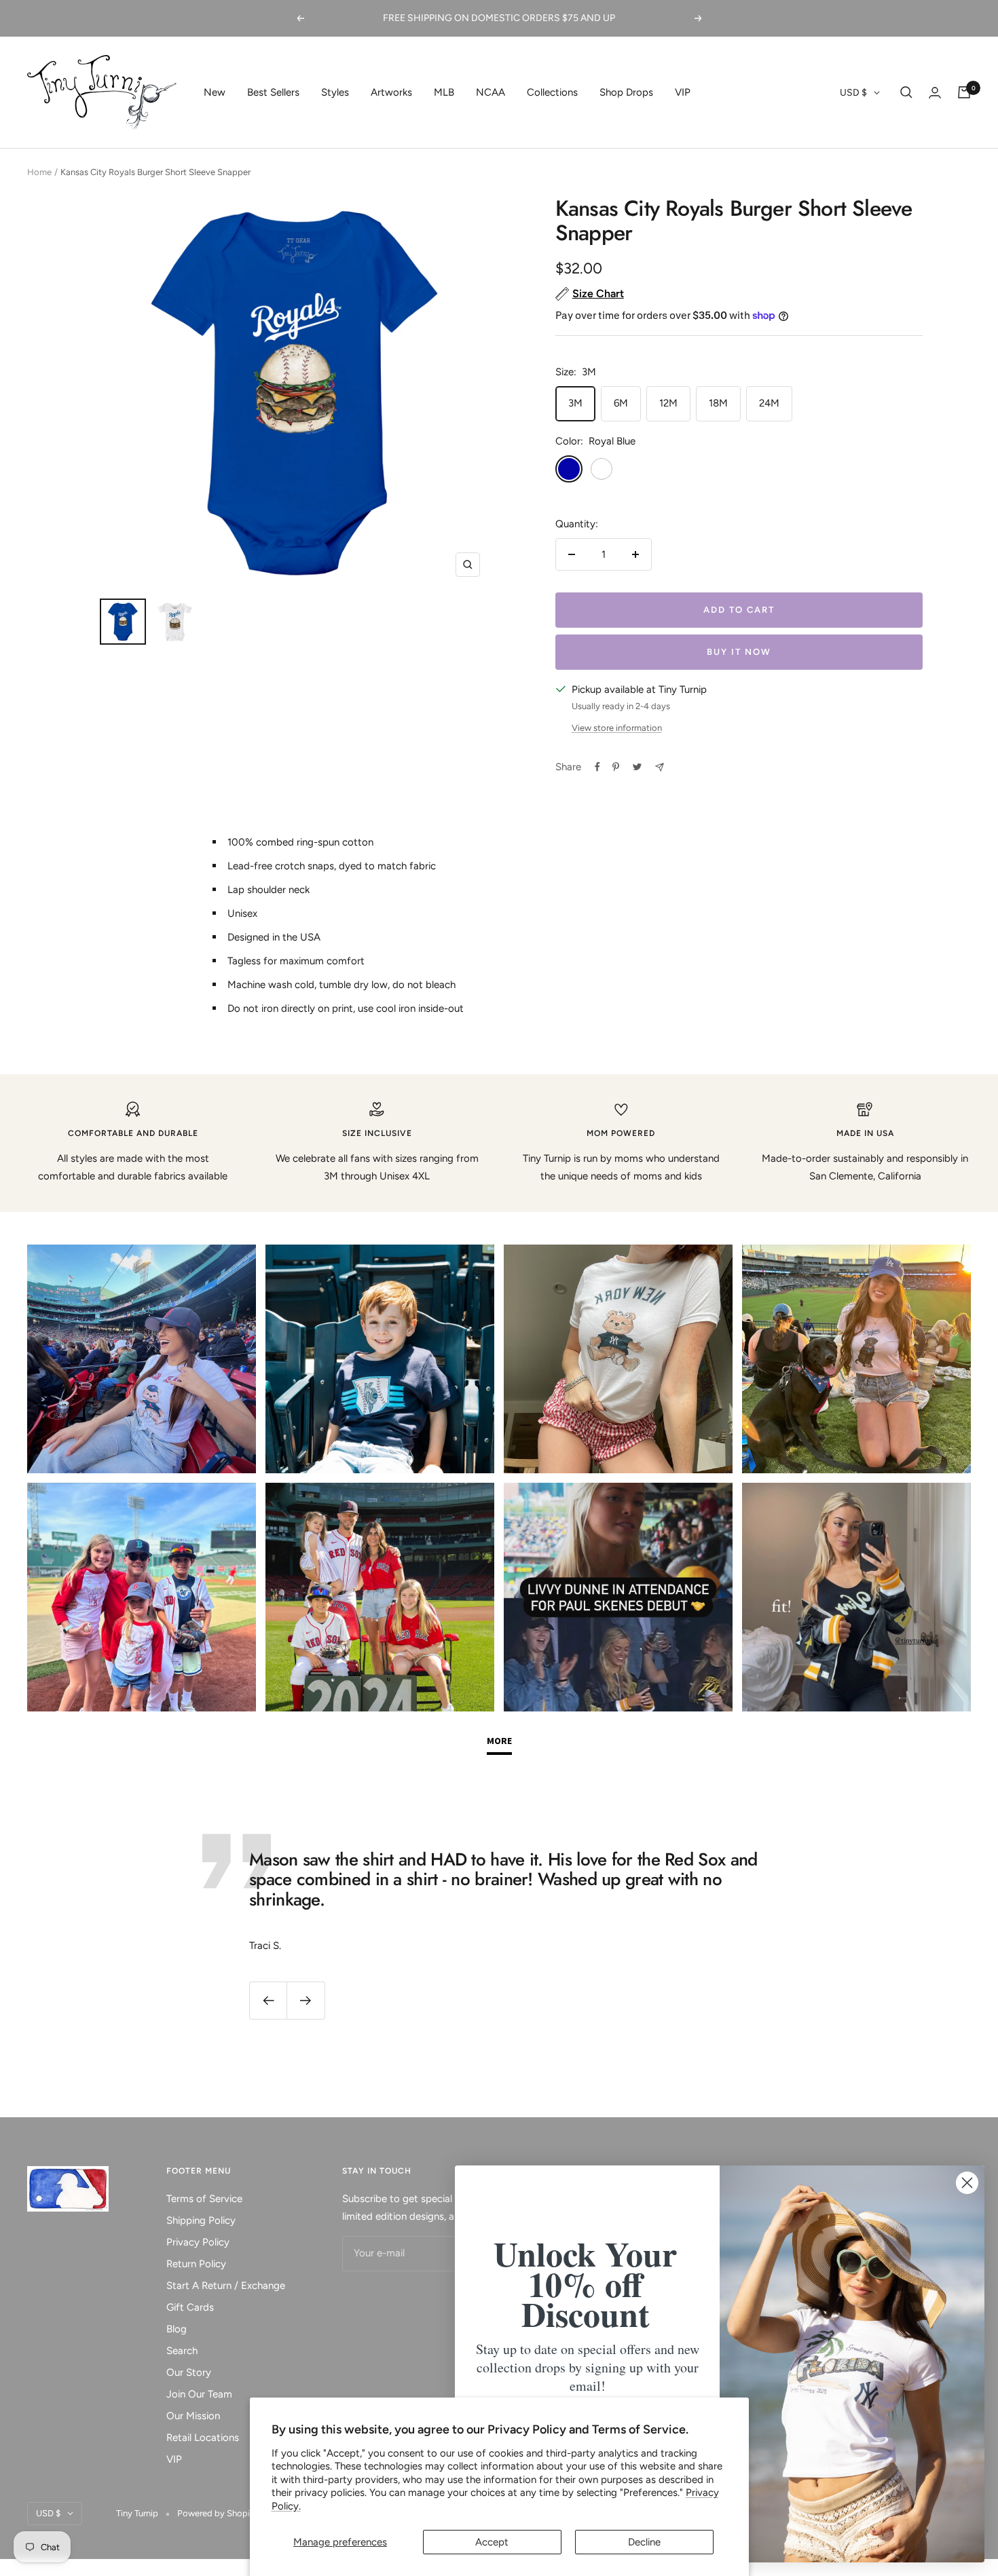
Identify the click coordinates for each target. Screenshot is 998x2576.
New (215, 92)
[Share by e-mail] (660, 767)
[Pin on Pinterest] (616, 767)
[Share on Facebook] (597, 767)
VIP (683, 92)
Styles (335, 92)
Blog (177, 2329)
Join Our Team (199, 2394)
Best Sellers (273, 92)
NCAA (491, 92)
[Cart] (964, 92)
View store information (617, 728)
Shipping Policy (201, 2220)
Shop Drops (626, 92)
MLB (444, 92)
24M (769, 403)
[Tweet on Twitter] (637, 767)
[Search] (906, 92)
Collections (552, 92)
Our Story (189, 2372)
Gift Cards (190, 2307)
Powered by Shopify (218, 2513)
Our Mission (193, 2416)
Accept (492, 2542)
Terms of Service (204, 2199)
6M (621, 403)
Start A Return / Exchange (226, 2286)
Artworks (391, 92)
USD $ (853, 93)
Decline (644, 2542)
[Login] (935, 93)
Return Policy (196, 2264)
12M (668, 403)
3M (575, 403)
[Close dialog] (967, 2183)
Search (182, 2351)
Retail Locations (203, 2438)
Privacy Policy (198, 2242)
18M (718, 403)
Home (39, 172)
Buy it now (739, 652)
